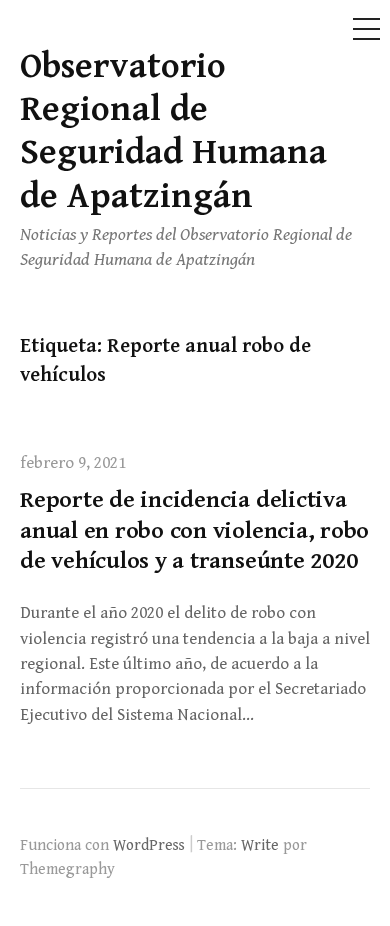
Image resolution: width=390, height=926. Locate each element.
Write (260, 845)
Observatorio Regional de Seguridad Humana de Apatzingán (173, 131)
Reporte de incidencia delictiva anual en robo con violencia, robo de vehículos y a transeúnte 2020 (194, 531)
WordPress (149, 845)
